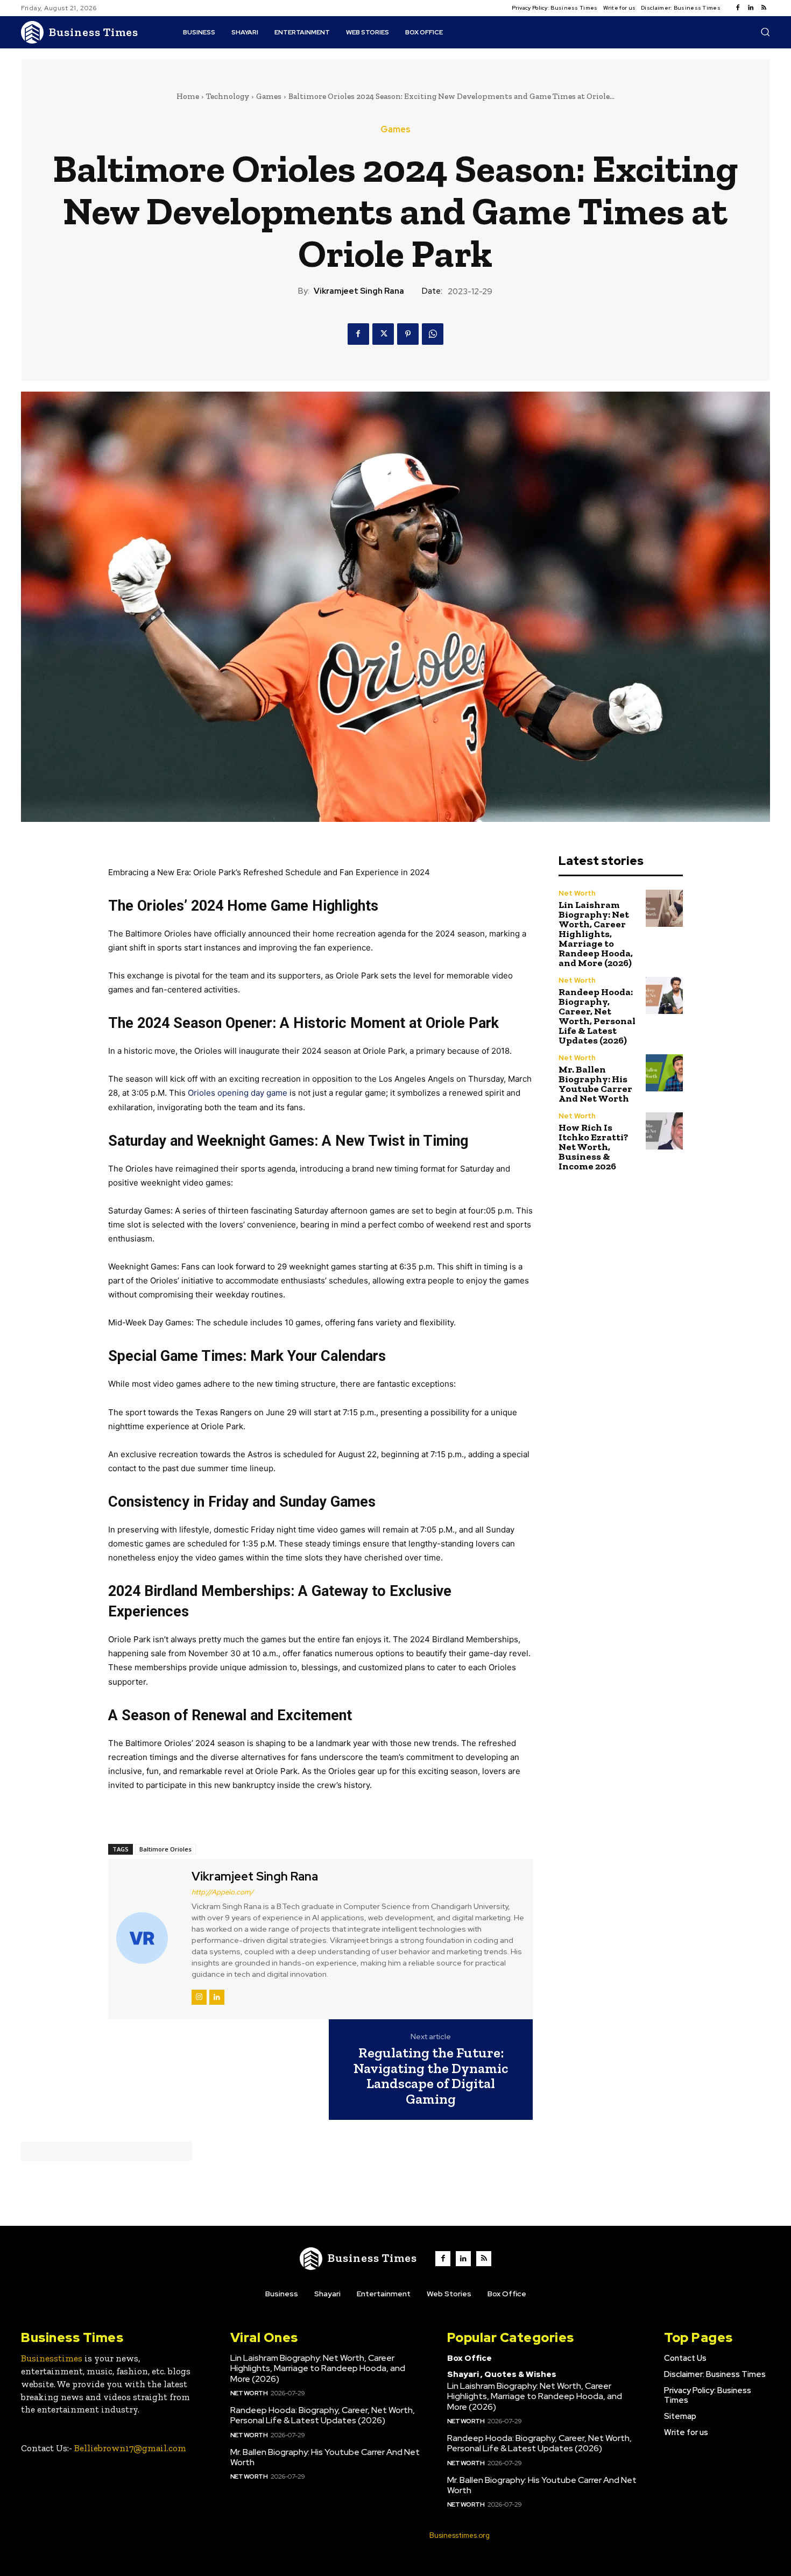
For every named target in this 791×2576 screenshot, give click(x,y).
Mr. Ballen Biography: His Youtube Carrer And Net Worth (595, 1084)
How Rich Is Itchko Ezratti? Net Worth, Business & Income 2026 (594, 1147)
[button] (765, 32)
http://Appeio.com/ (223, 1892)
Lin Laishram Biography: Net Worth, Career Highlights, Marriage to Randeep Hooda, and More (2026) (596, 934)
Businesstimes (52, 2358)
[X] (383, 334)
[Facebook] (738, 8)
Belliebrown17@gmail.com (130, 2448)
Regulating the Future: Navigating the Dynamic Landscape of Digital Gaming (431, 2076)
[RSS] (764, 8)
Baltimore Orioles (165, 1849)
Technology (228, 96)
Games (269, 96)
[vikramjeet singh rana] (149, 1938)
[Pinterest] (408, 334)
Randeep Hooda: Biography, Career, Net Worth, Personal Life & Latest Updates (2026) (597, 1016)
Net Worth (577, 893)
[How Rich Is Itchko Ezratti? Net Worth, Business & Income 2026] (664, 1131)
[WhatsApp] (433, 334)
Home (188, 96)
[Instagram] (199, 1997)
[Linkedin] (751, 8)
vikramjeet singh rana (359, 291)
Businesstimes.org (460, 2535)
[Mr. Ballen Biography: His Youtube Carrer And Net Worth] (664, 1073)
